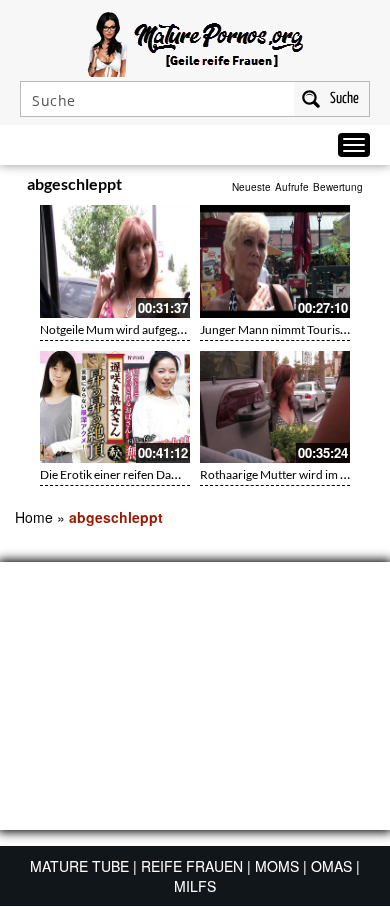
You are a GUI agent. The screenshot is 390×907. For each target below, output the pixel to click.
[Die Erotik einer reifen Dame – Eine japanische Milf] (115, 407)
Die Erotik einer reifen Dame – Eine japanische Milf (171, 474)
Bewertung (338, 187)
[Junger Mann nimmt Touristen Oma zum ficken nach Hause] (275, 261)
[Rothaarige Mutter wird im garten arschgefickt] (275, 407)
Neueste (251, 187)
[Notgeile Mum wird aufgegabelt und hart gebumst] (115, 261)
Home (34, 517)
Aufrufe (292, 187)
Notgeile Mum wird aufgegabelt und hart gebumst (168, 329)
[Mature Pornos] (195, 42)
